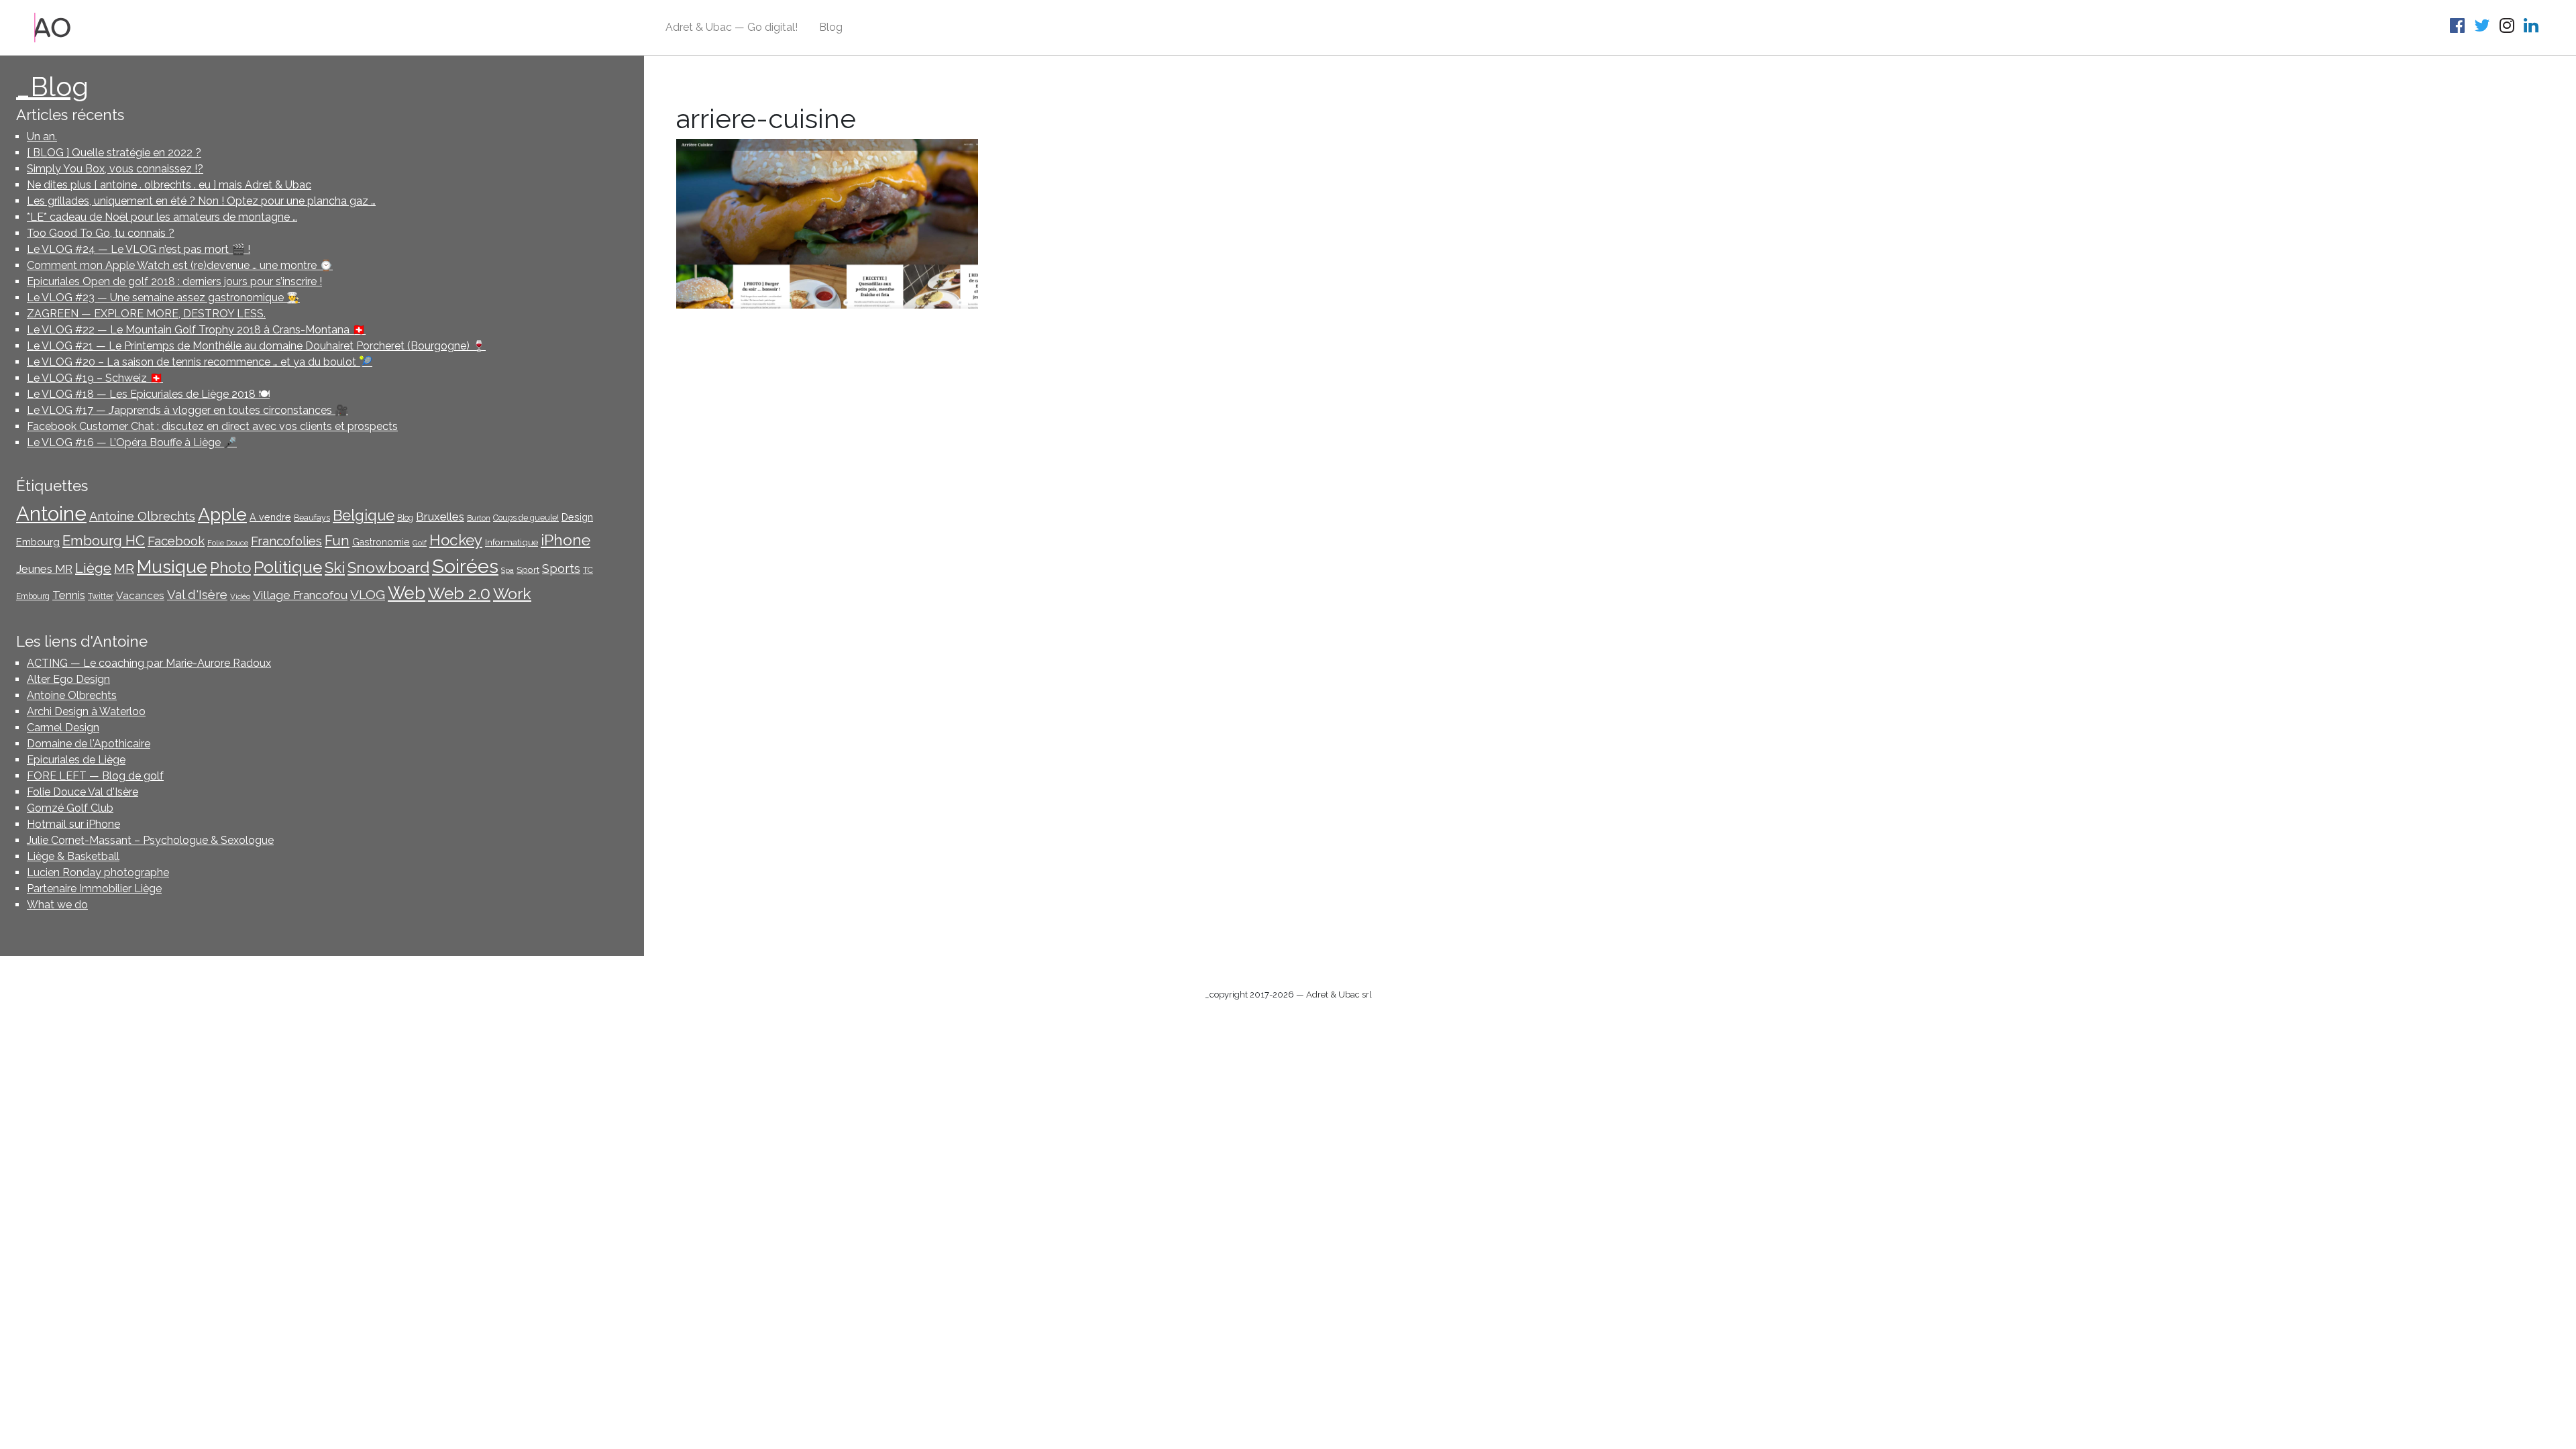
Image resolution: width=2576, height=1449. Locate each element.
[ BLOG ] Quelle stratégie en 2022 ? (114, 153)
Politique (288, 567)
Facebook (176, 541)
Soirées (465, 566)
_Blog (52, 86)
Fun (337, 541)
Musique (172, 567)
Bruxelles (440, 517)
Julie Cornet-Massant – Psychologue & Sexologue (150, 840)
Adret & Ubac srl (1339, 995)
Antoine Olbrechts (142, 516)
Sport (528, 570)
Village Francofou (300, 595)
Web (407, 593)
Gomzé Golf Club (70, 808)
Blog (831, 27)
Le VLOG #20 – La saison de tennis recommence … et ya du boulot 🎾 (200, 362)
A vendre (270, 517)
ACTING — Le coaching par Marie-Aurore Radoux (149, 663)
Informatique (512, 542)
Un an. (42, 137)
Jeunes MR (44, 569)
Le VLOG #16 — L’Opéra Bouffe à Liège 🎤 (132, 442)
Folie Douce (228, 543)
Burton (479, 518)
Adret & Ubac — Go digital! (732, 27)
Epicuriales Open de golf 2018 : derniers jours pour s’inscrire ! (174, 281)
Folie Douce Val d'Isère (83, 792)
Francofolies (286, 541)
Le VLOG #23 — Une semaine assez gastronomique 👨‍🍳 (163, 298)
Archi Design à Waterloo (86, 711)
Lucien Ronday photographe (98, 872)
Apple (222, 514)
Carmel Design (63, 728)
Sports (561, 569)
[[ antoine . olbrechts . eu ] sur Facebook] (2459, 28)
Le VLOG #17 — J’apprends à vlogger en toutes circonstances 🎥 (187, 410)
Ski (335, 568)
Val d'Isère (197, 594)
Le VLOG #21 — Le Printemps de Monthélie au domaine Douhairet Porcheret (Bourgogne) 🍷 (256, 346)
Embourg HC (104, 541)
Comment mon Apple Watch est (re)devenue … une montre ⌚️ (180, 265)
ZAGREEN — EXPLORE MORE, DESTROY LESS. (146, 314)
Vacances (140, 595)
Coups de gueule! (526, 518)
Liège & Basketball (73, 856)
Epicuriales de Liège (76, 760)
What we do (57, 905)
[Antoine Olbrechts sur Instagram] (2509, 28)
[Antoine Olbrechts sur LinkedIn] (2533, 28)
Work (512, 593)
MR (124, 569)
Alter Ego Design (68, 679)
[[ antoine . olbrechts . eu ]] (53, 26)
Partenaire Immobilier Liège (94, 889)
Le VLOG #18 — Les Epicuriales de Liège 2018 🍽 (148, 394)
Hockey (456, 540)
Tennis (69, 595)
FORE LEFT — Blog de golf (95, 776)
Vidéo (240, 596)
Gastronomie (381, 542)
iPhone (566, 540)
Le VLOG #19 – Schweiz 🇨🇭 (95, 378)
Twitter (101, 596)
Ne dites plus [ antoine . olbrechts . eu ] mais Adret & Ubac (169, 185)
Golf (420, 543)
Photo (230, 568)
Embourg (38, 542)
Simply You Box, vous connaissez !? (115, 169)
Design (577, 517)
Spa (507, 570)
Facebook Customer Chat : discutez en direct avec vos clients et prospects (212, 426)
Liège (93, 568)
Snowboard (388, 567)
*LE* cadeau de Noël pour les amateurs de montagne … (162, 217)
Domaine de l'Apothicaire (89, 744)
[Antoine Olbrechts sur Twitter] (2484, 28)
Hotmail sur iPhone (73, 824)
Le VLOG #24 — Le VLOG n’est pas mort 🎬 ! (139, 249)
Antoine (51, 514)
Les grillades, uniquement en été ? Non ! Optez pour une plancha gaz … (201, 201)
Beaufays (312, 518)
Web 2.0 (459, 593)
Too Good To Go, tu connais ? (101, 233)
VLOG (368, 595)
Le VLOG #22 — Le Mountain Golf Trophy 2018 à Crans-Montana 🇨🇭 (196, 330)
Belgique (364, 516)
